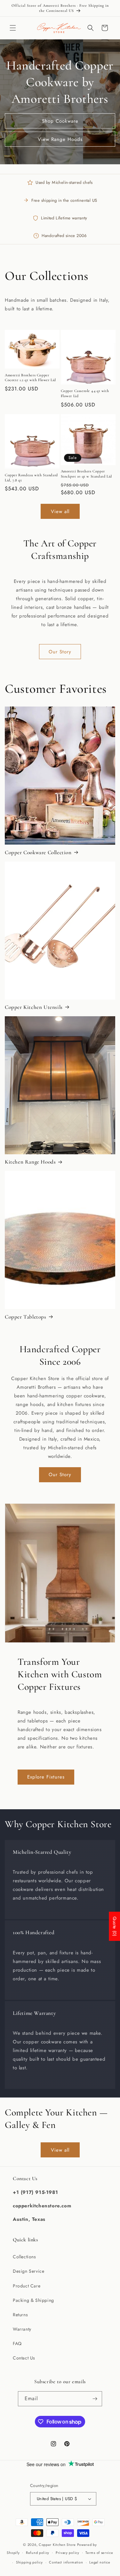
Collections (24, 2257)
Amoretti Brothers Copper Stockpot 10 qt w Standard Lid (86, 474)
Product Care (27, 2286)
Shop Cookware (60, 121)
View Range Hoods (60, 139)
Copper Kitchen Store (58, 2545)
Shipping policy (29, 2562)
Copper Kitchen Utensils (34, 1007)
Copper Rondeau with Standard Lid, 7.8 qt (31, 478)
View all (60, 511)
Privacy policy (68, 2553)
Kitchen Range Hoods (30, 1162)
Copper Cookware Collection (38, 852)
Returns (20, 2315)
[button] (13, 28)
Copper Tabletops (26, 1317)
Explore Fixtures (46, 1777)
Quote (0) (115, 1926)
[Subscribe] (95, 2399)
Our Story (60, 652)
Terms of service (99, 2553)
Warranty (22, 2329)
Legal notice (100, 2562)
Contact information (66, 2562)
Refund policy (38, 2553)
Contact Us (24, 2358)
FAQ (17, 2343)
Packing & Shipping (33, 2300)
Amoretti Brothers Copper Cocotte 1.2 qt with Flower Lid (30, 378)
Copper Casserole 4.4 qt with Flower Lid (85, 393)
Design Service (28, 2271)
